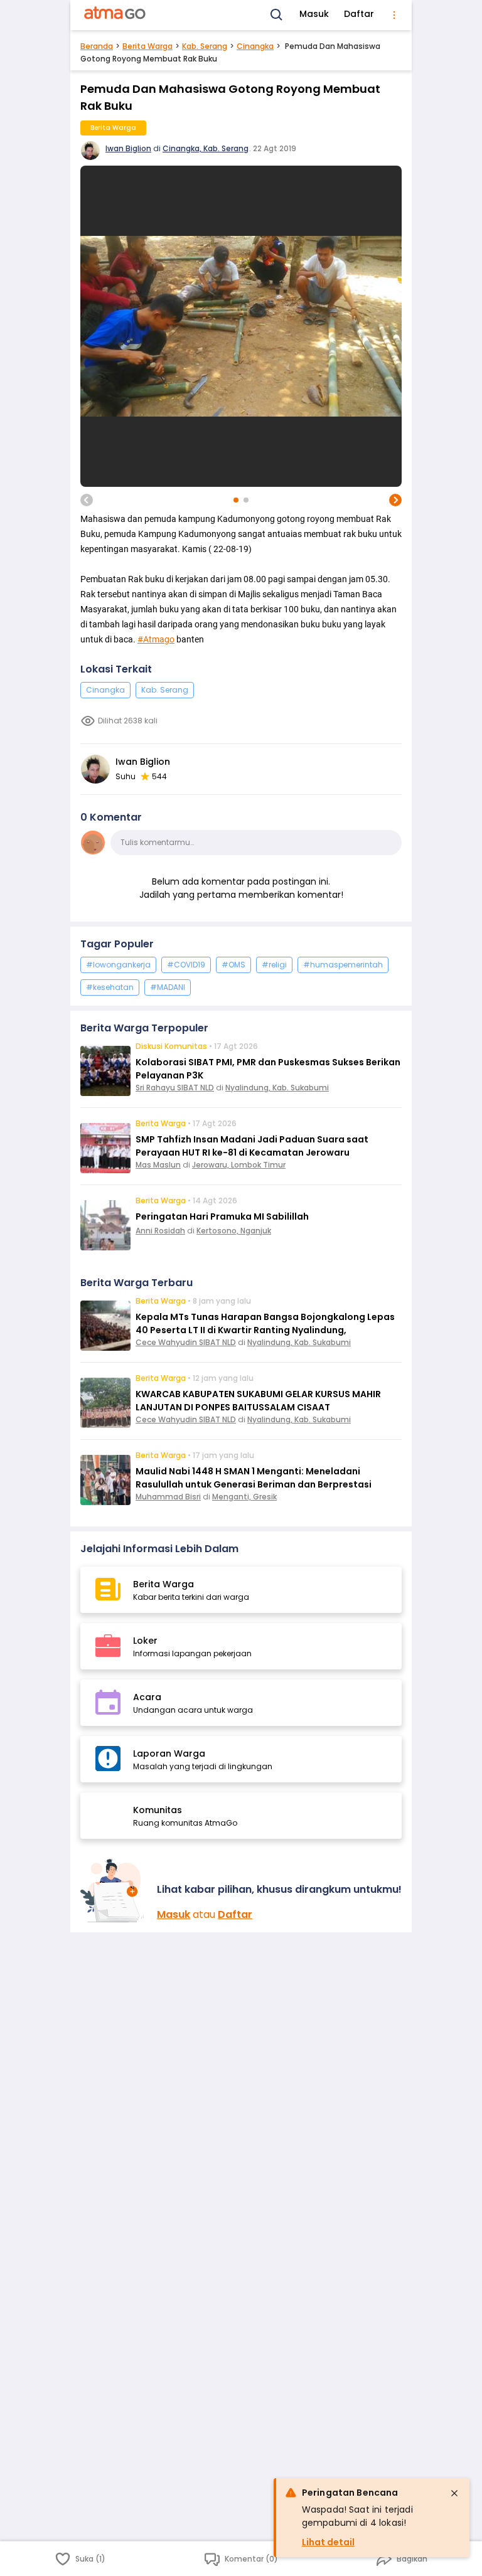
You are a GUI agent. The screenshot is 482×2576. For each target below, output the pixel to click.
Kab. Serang (205, 46)
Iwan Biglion (128, 148)
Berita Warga (147, 46)
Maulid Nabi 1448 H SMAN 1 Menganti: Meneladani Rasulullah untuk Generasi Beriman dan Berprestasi (254, 1478)
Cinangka (255, 46)
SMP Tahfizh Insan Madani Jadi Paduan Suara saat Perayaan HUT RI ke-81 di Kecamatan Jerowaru (252, 1146)
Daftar (359, 14)
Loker (145, 1641)
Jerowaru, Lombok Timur (239, 1165)
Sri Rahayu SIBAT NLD (175, 1088)
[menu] (394, 15)
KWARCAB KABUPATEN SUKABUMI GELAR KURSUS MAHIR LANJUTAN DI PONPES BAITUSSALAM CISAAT (258, 1401)
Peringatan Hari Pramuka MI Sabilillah (222, 1216)
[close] (454, 2493)
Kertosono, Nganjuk (234, 1231)
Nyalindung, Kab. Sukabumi (277, 1088)
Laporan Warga (169, 1754)
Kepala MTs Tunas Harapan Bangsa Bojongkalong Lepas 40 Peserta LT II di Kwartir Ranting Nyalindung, (265, 1323)
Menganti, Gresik (244, 1497)
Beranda (97, 46)
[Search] (277, 15)
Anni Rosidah (160, 1231)
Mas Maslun (158, 1165)
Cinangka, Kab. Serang (206, 148)
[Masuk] (114, 1891)
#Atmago (156, 639)
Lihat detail (328, 2542)
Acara (147, 1697)
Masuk (314, 14)
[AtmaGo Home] (115, 15)
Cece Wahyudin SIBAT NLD (186, 1342)
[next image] (395, 500)
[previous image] (87, 500)
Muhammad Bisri (168, 1497)
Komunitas (158, 1810)
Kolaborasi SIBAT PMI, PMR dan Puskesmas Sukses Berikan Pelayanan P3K (268, 1069)
